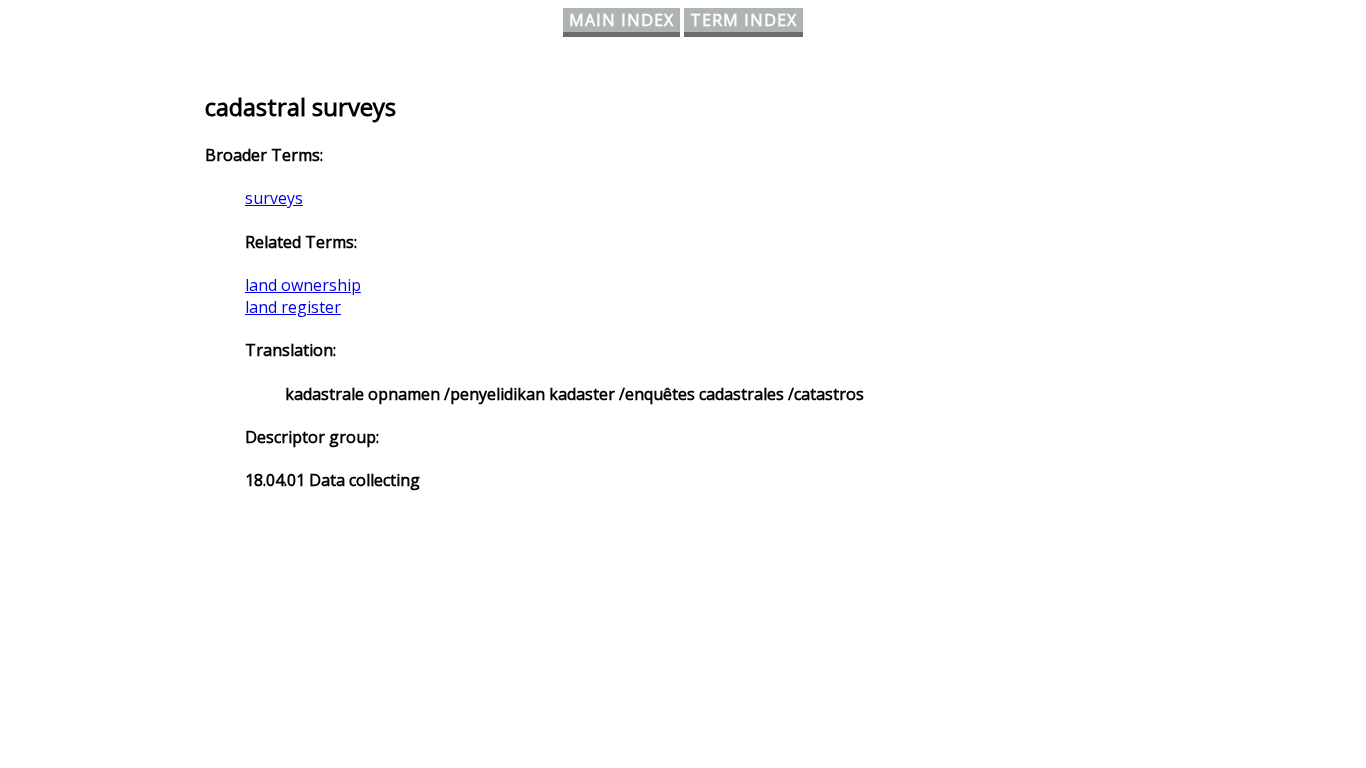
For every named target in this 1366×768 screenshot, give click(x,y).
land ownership (303, 285)
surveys (274, 198)
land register (293, 307)
